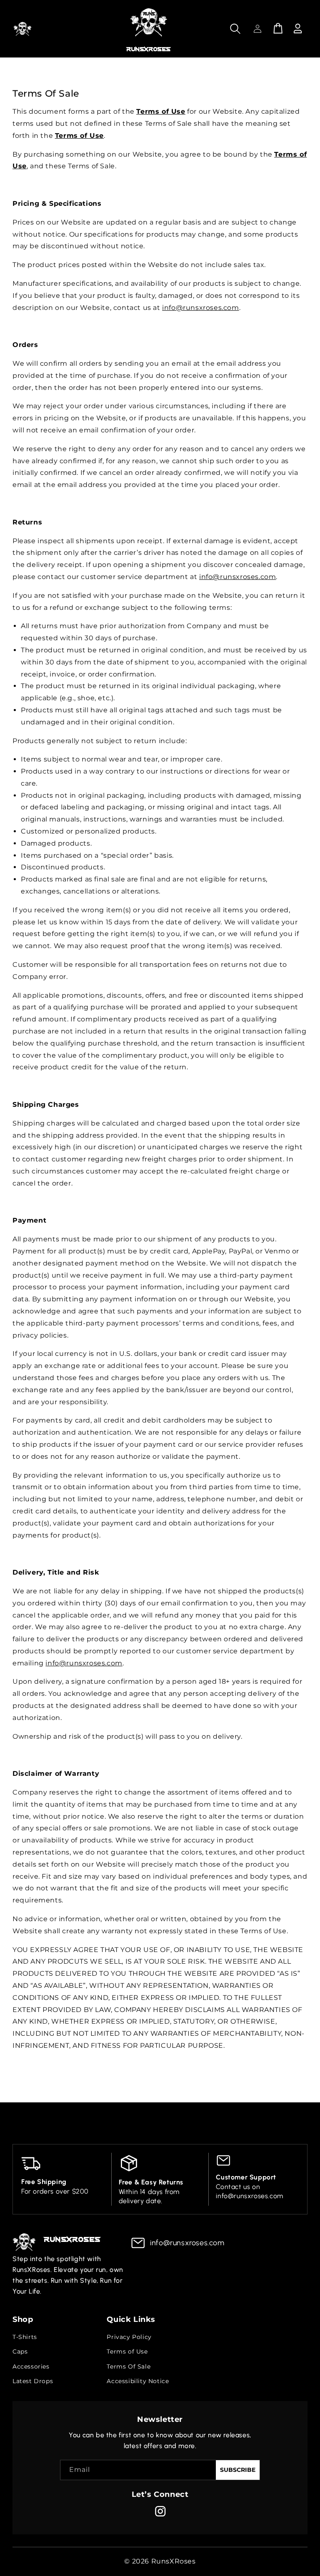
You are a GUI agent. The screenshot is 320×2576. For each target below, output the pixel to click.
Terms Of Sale (129, 2366)
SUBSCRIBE (238, 2470)
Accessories (31, 2366)
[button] (22, 29)
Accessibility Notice (138, 2381)
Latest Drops (33, 2381)
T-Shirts (25, 2337)
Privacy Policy (129, 2337)
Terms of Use (127, 2351)
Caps (20, 2351)
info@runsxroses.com (200, 308)
